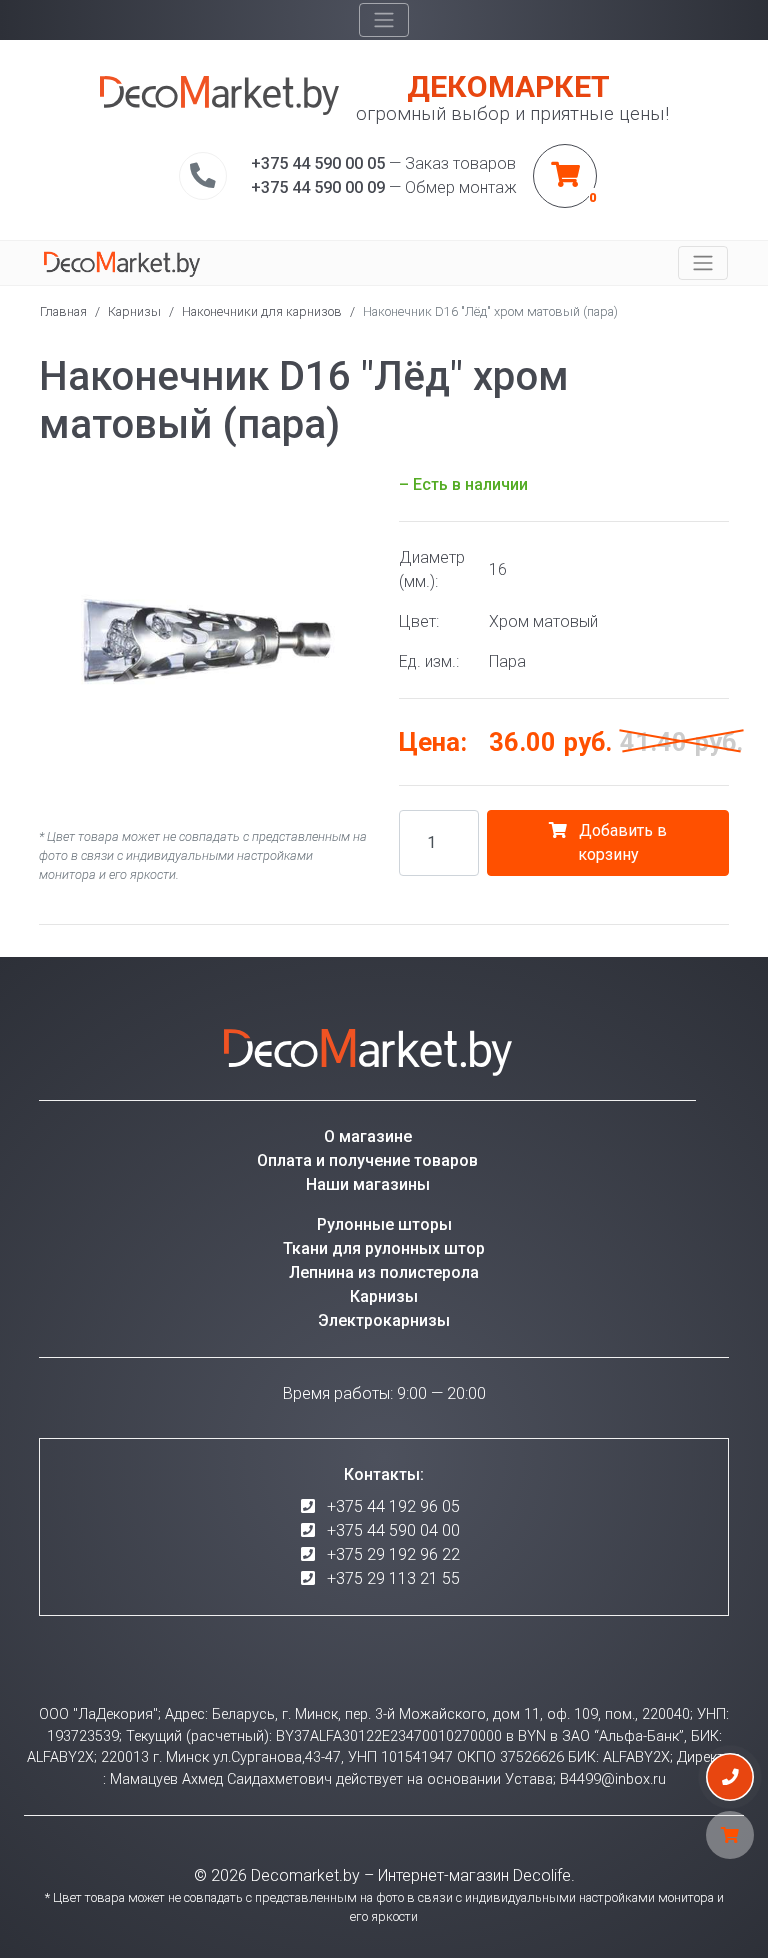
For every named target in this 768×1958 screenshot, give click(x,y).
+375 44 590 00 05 (318, 163)
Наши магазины (368, 1184)
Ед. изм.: (429, 661)
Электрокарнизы (384, 1320)
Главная (63, 311)
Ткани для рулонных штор (384, 1248)
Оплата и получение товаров (367, 1160)
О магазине (368, 1136)
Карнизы (134, 311)
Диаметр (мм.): (432, 569)
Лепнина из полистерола (384, 1272)
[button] (351, 491)
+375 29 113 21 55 (393, 1578)
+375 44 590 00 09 (318, 187)
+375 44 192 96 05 (393, 1506)
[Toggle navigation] (384, 20)
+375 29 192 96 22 (393, 1554)
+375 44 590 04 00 (393, 1530)
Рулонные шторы (384, 1224)
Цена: (433, 742)
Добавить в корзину (621, 842)
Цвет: (419, 621)
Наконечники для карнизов (262, 311)
